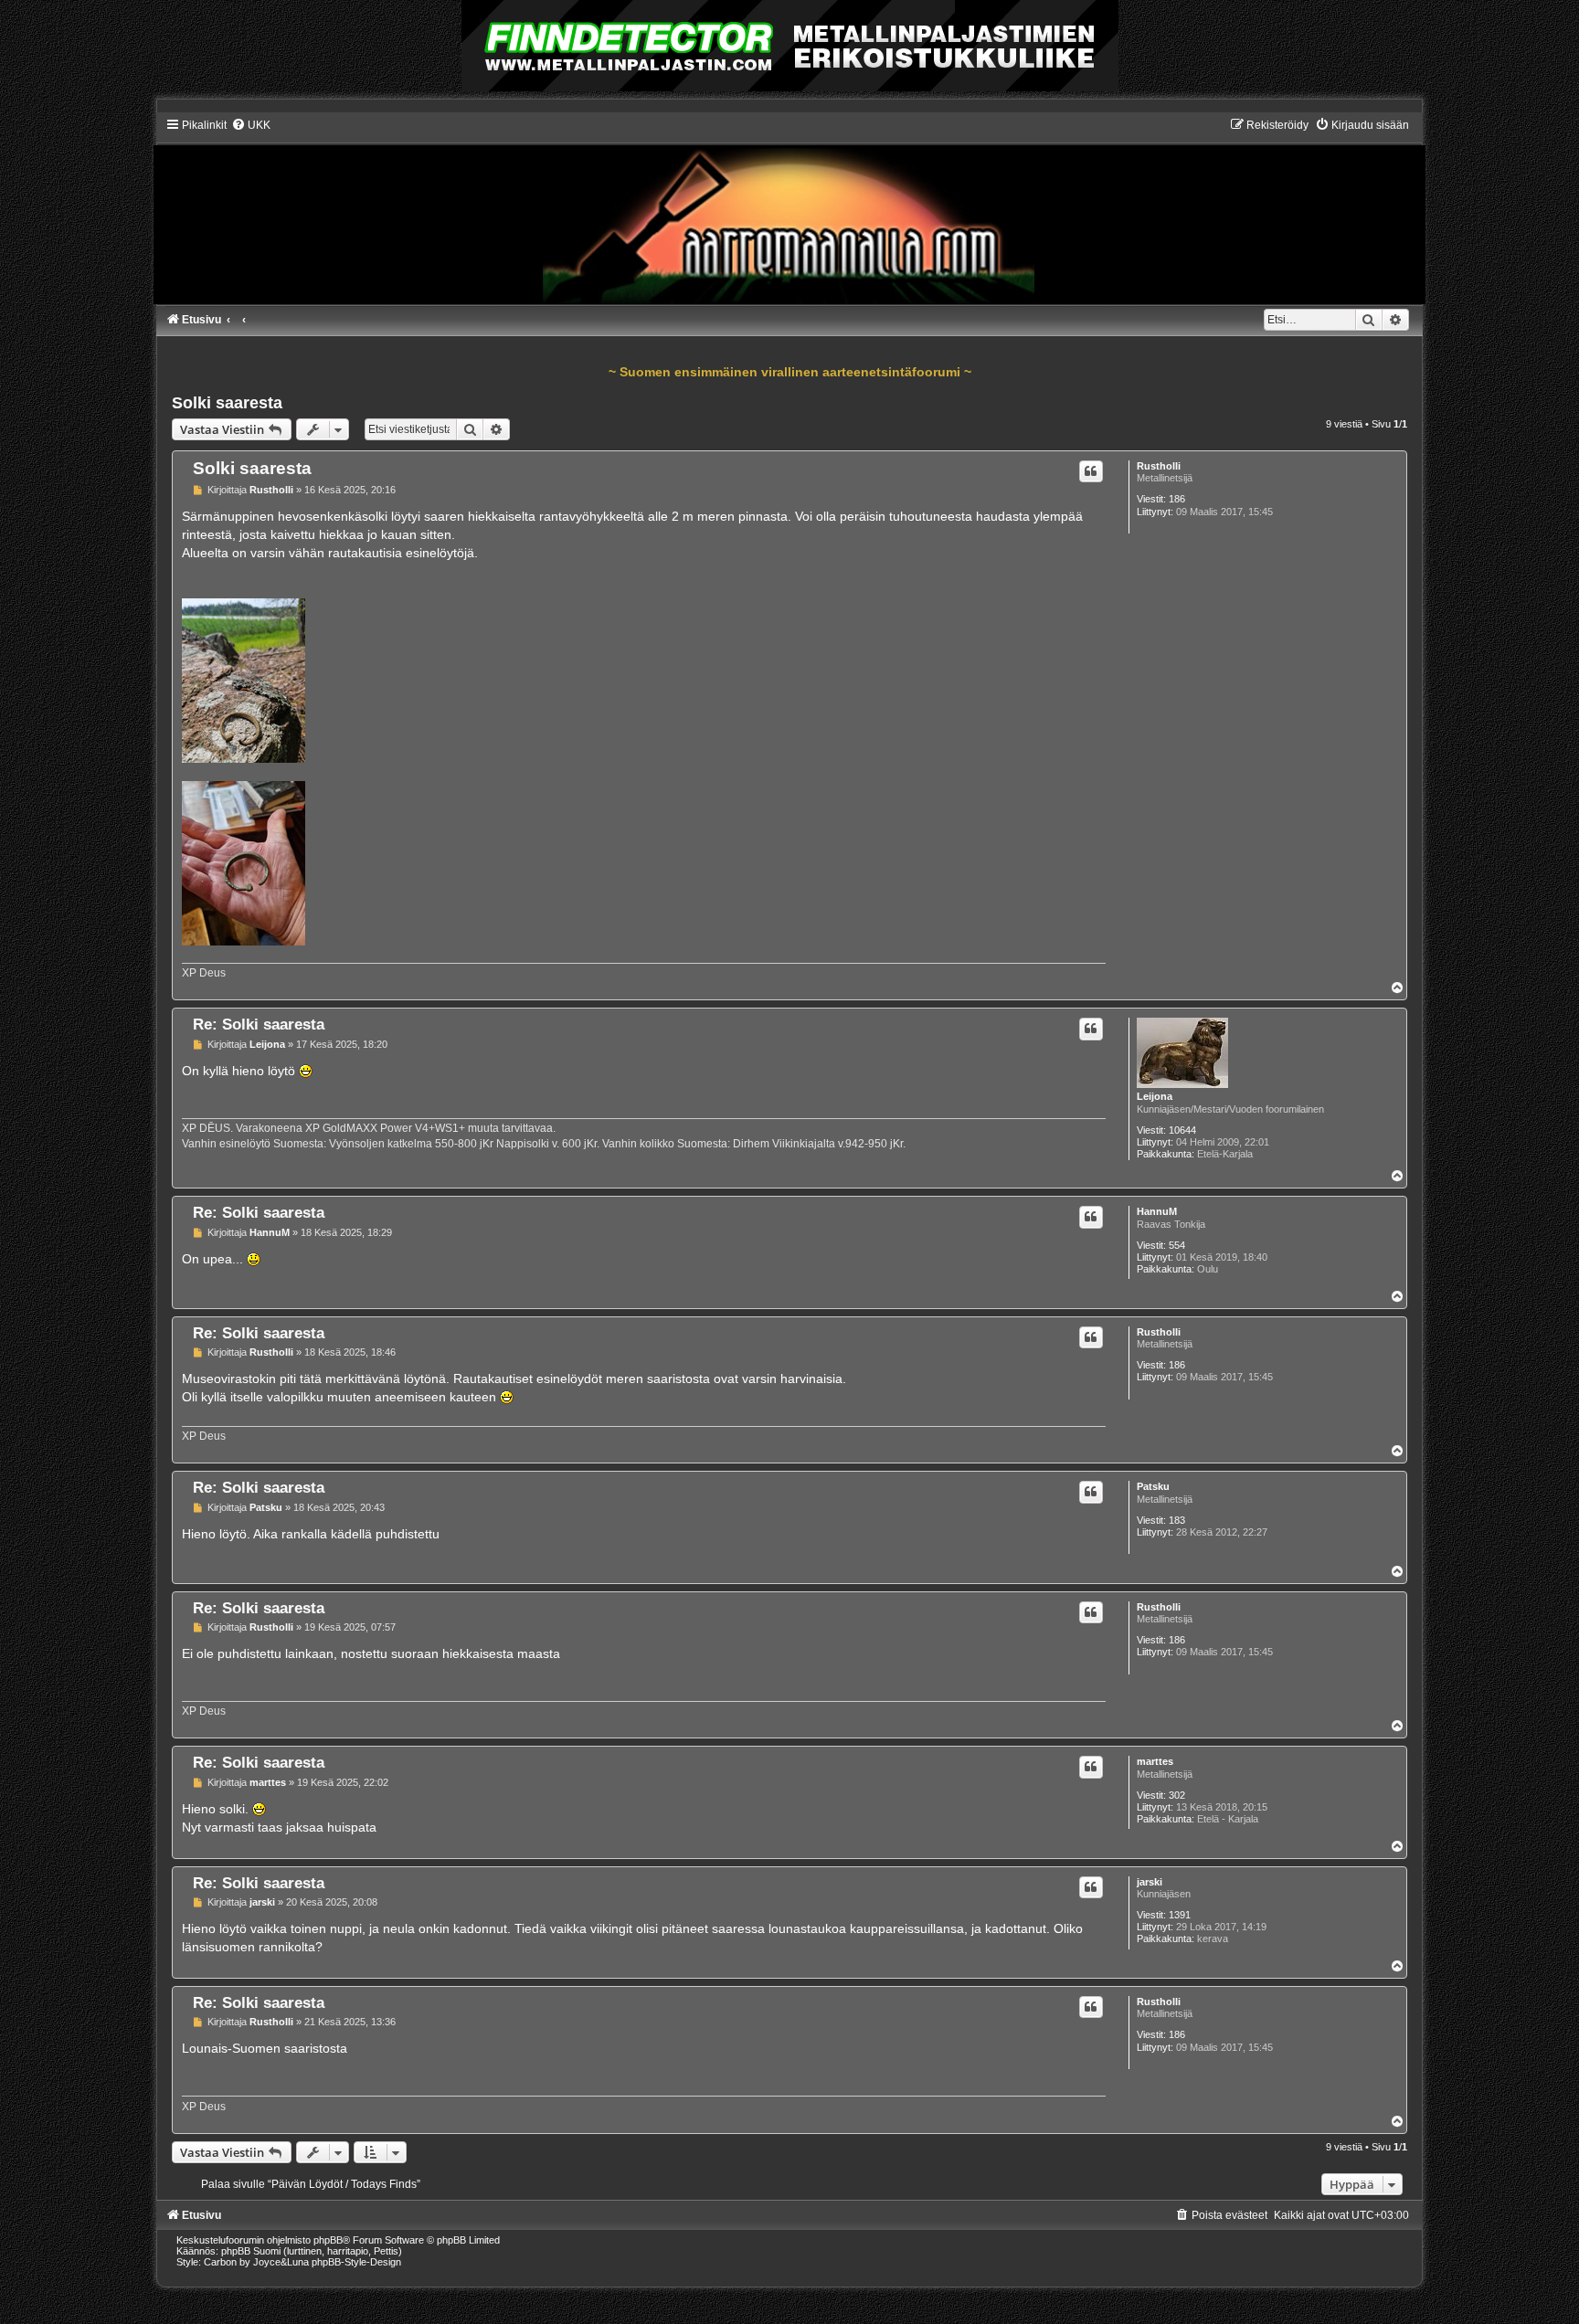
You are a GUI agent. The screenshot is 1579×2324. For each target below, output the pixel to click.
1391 (1180, 1915)
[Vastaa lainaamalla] (1091, 471)
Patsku (1153, 1486)
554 (1177, 1245)
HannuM (1157, 1211)
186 (1177, 499)
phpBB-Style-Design (356, 2262)
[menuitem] (251, 125)
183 (1177, 1520)
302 (1177, 1795)
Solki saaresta (227, 403)
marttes (1155, 1761)
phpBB (328, 2240)
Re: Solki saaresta (259, 1024)
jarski (1150, 1882)
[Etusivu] (789, 211)
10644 (1182, 1130)
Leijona (1155, 1096)
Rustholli (1159, 466)
